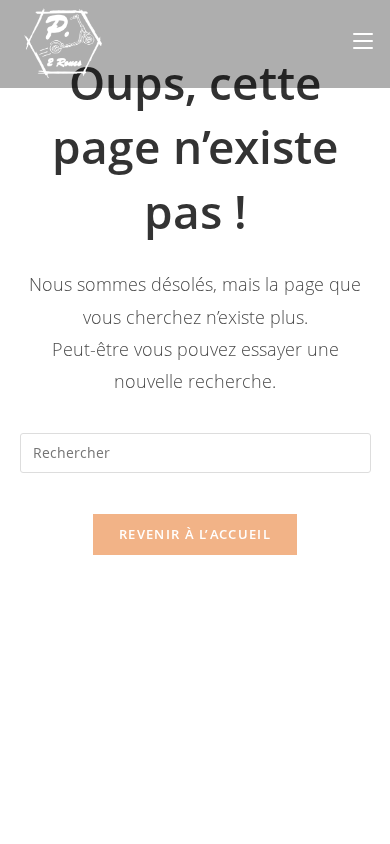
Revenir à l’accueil (195, 534)
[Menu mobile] (363, 41)
